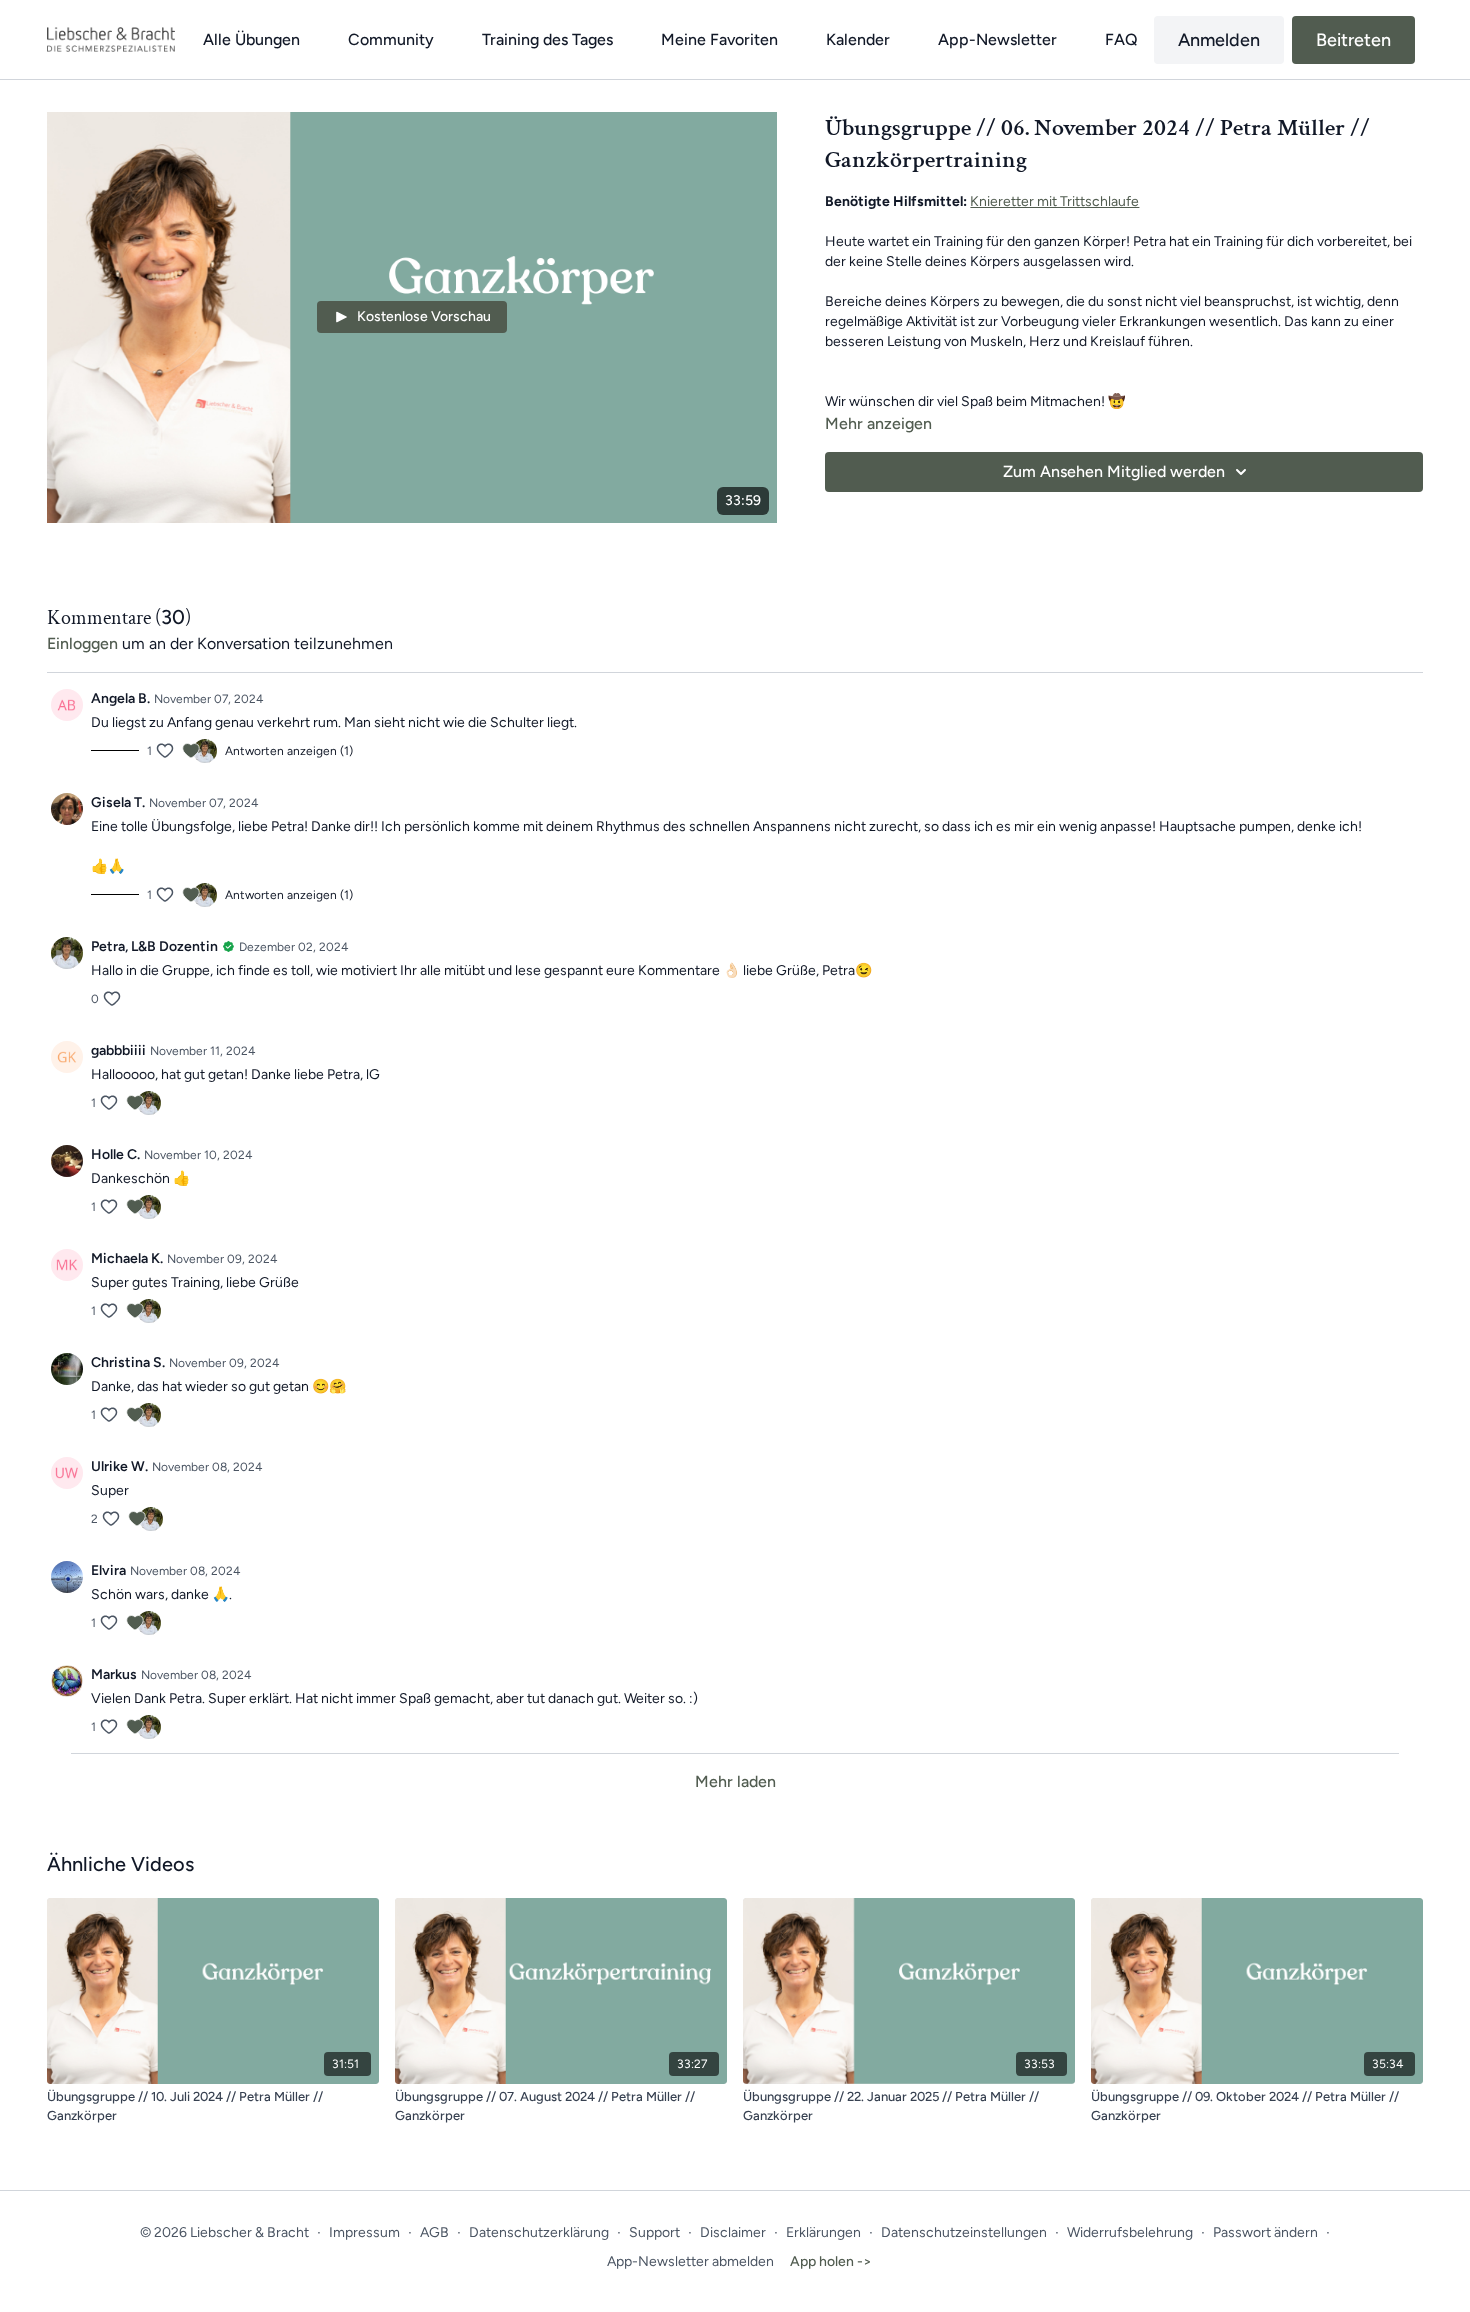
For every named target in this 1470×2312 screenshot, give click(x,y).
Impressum (364, 2232)
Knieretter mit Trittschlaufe (1054, 201)
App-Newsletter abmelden (690, 2261)
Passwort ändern (1265, 2232)
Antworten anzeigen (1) (289, 751)
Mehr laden (735, 1781)
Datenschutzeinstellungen (964, 2232)
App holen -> (831, 2261)
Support (654, 2232)
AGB (434, 2232)
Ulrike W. (119, 1466)
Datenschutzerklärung (539, 2232)
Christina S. (128, 1362)
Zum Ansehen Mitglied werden (1114, 471)
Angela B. (120, 698)
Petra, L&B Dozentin (154, 946)
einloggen (82, 643)
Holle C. (115, 1154)
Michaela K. (127, 1258)
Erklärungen (823, 2232)
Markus (114, 1674)
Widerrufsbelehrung (1130, 2232)
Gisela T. (118, 802)
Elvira (108, 1570)
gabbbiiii (118, 1050)
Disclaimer (733, 2232)
